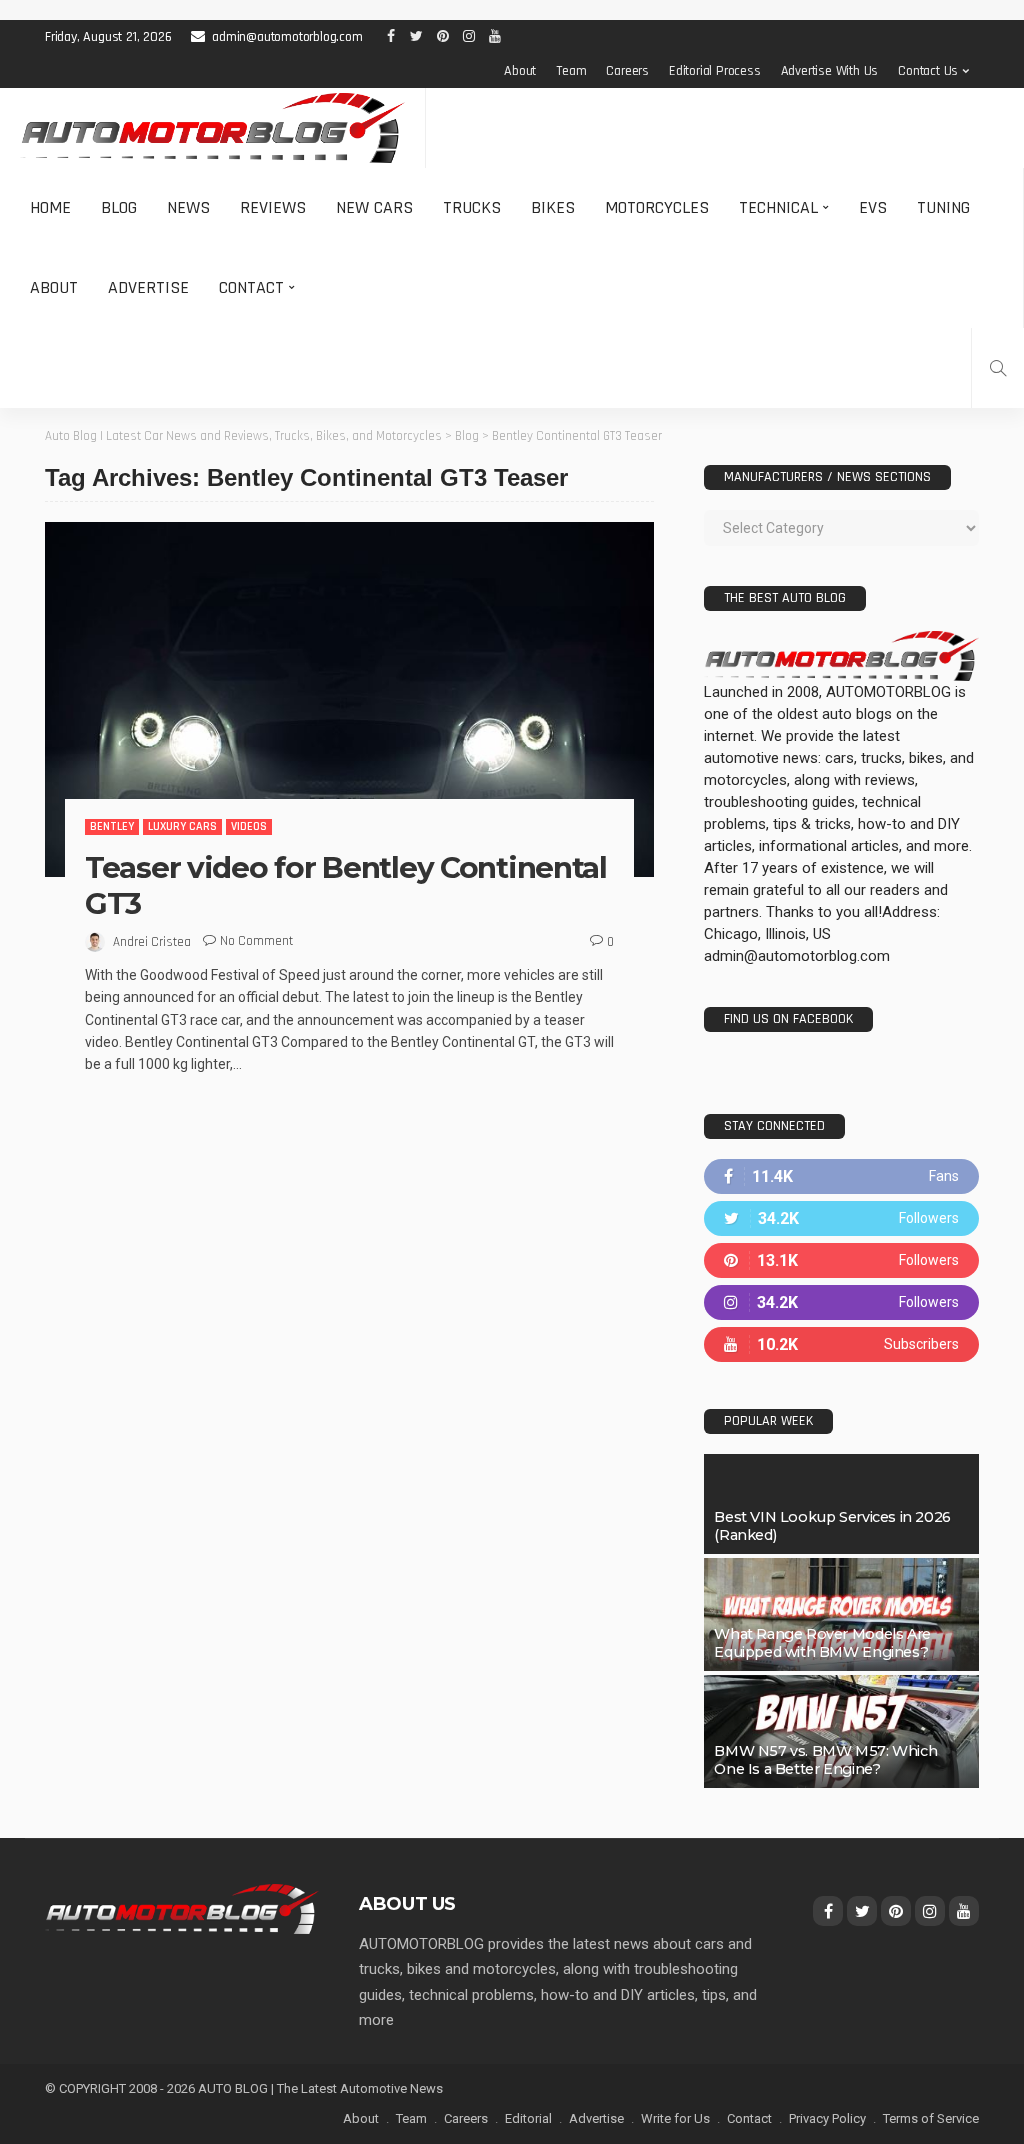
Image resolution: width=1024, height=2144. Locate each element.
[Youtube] (841, 1344)
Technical (778, 207)
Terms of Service (931, 2118)
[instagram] (841, 1302)
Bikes (553, 207)
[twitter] (841, 1218)
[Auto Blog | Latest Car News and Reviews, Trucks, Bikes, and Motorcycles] (182, 1908)
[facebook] (841, 1176)
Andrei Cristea (152, 942)
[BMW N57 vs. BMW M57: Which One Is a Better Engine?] (841, 1731)
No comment (256, 941)
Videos (249, 826)
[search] (998, 368)
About (520, 71)
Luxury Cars (182, 826)
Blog (119, 207)
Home (50, 207)
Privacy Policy (827, 2118)
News (188, 207)
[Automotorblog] (212, 128)
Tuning (943, 207)
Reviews (273, 207)
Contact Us (928, 71)
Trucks (472, 207)
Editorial (528, 2118)
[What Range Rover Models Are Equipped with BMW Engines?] (841, 1614)
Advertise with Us (830, 71)
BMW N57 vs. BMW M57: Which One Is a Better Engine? (825, 1760)
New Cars (374, 207)
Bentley (112, 826)
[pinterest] (841, 1260)
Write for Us (675, 2118)
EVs (873, 207)
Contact (251, 287)
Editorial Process (715, 71)
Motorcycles (657, 207)
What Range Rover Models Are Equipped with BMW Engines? (822, 1643)
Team (571, 71)
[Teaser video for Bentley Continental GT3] (349, 699)
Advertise (148, 287)
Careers (627, 71)
